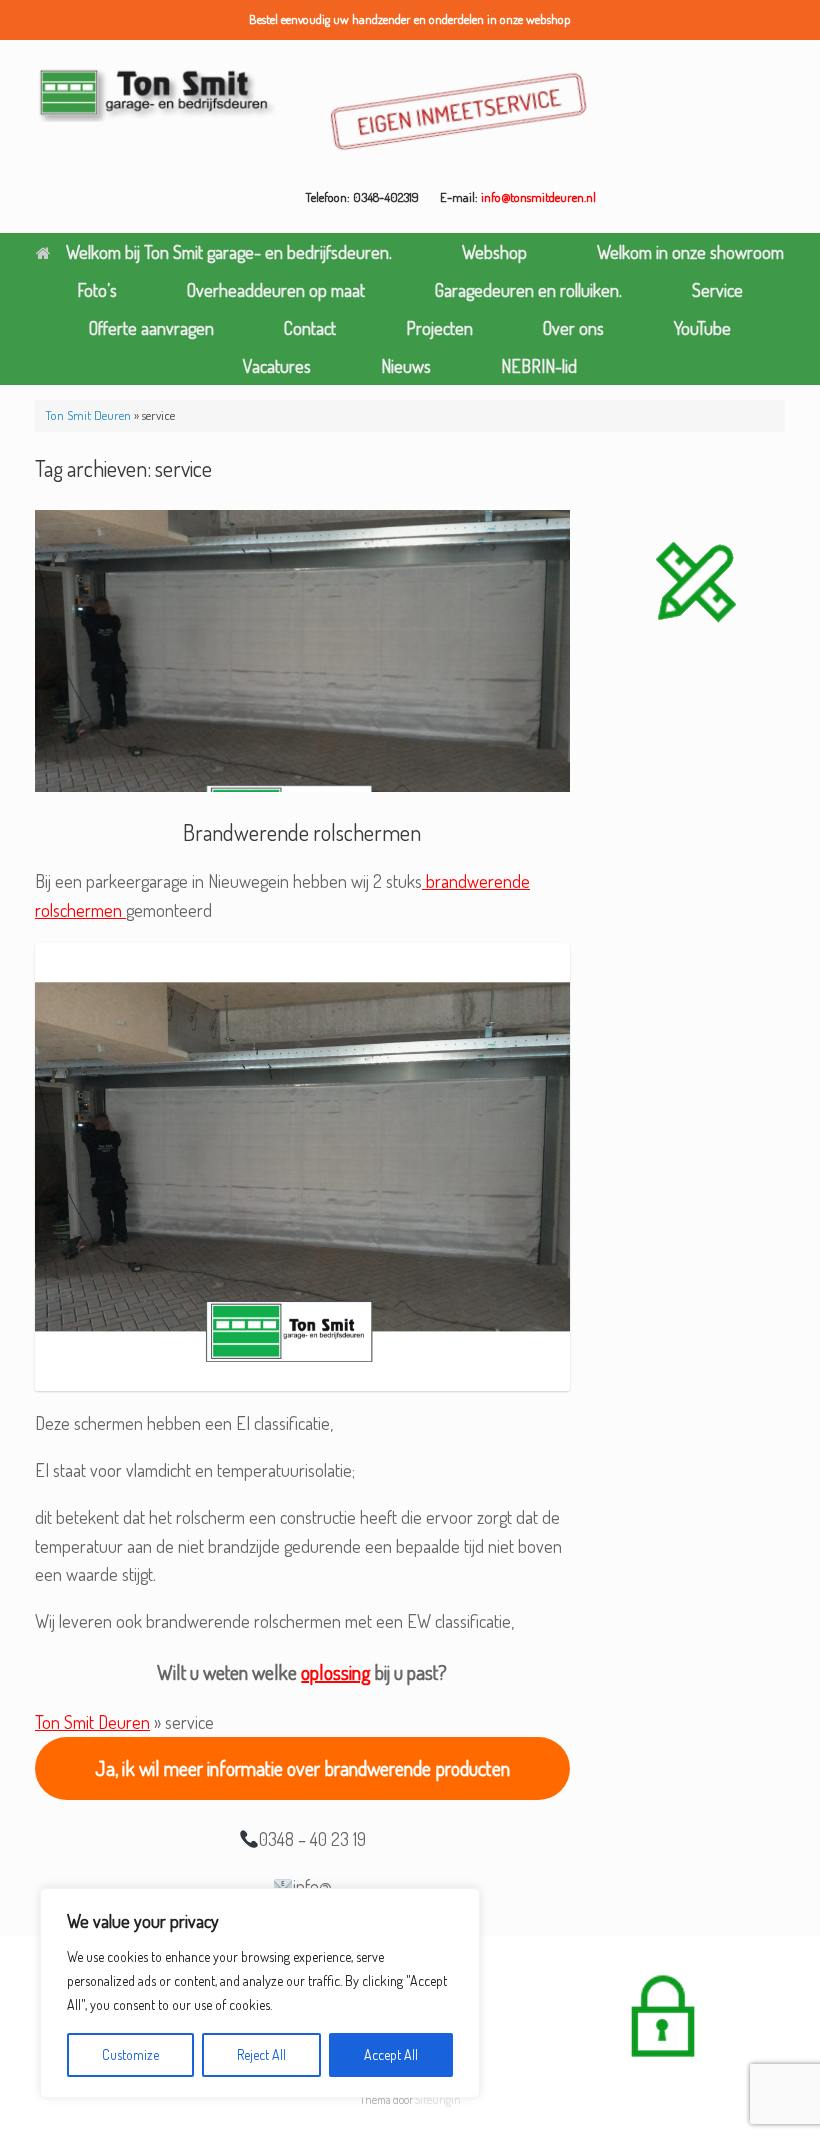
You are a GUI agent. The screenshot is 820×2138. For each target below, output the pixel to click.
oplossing (336, 1672)
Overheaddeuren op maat (276, 290)
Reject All (261, 2054)
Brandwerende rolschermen (302, 832)
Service (717, 290)
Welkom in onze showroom (690, 252)
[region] (260, 1993)
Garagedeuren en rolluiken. (528, 290)
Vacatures (277, 366)
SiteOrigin (438, 2099)
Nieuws (406, 366)
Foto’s (97, 290)
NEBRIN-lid (539, 366)
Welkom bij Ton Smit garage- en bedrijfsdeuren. (229, 252)
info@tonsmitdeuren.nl (538, 197)
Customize (130, 2054)
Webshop (494, 252)
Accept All (391, 2054)
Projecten (439, 328)
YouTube (702, 328)
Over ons (573, 328)
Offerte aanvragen (151, 328)
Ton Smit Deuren (88, 415)
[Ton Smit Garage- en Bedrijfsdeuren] (157, 93)
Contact (310, 328)
